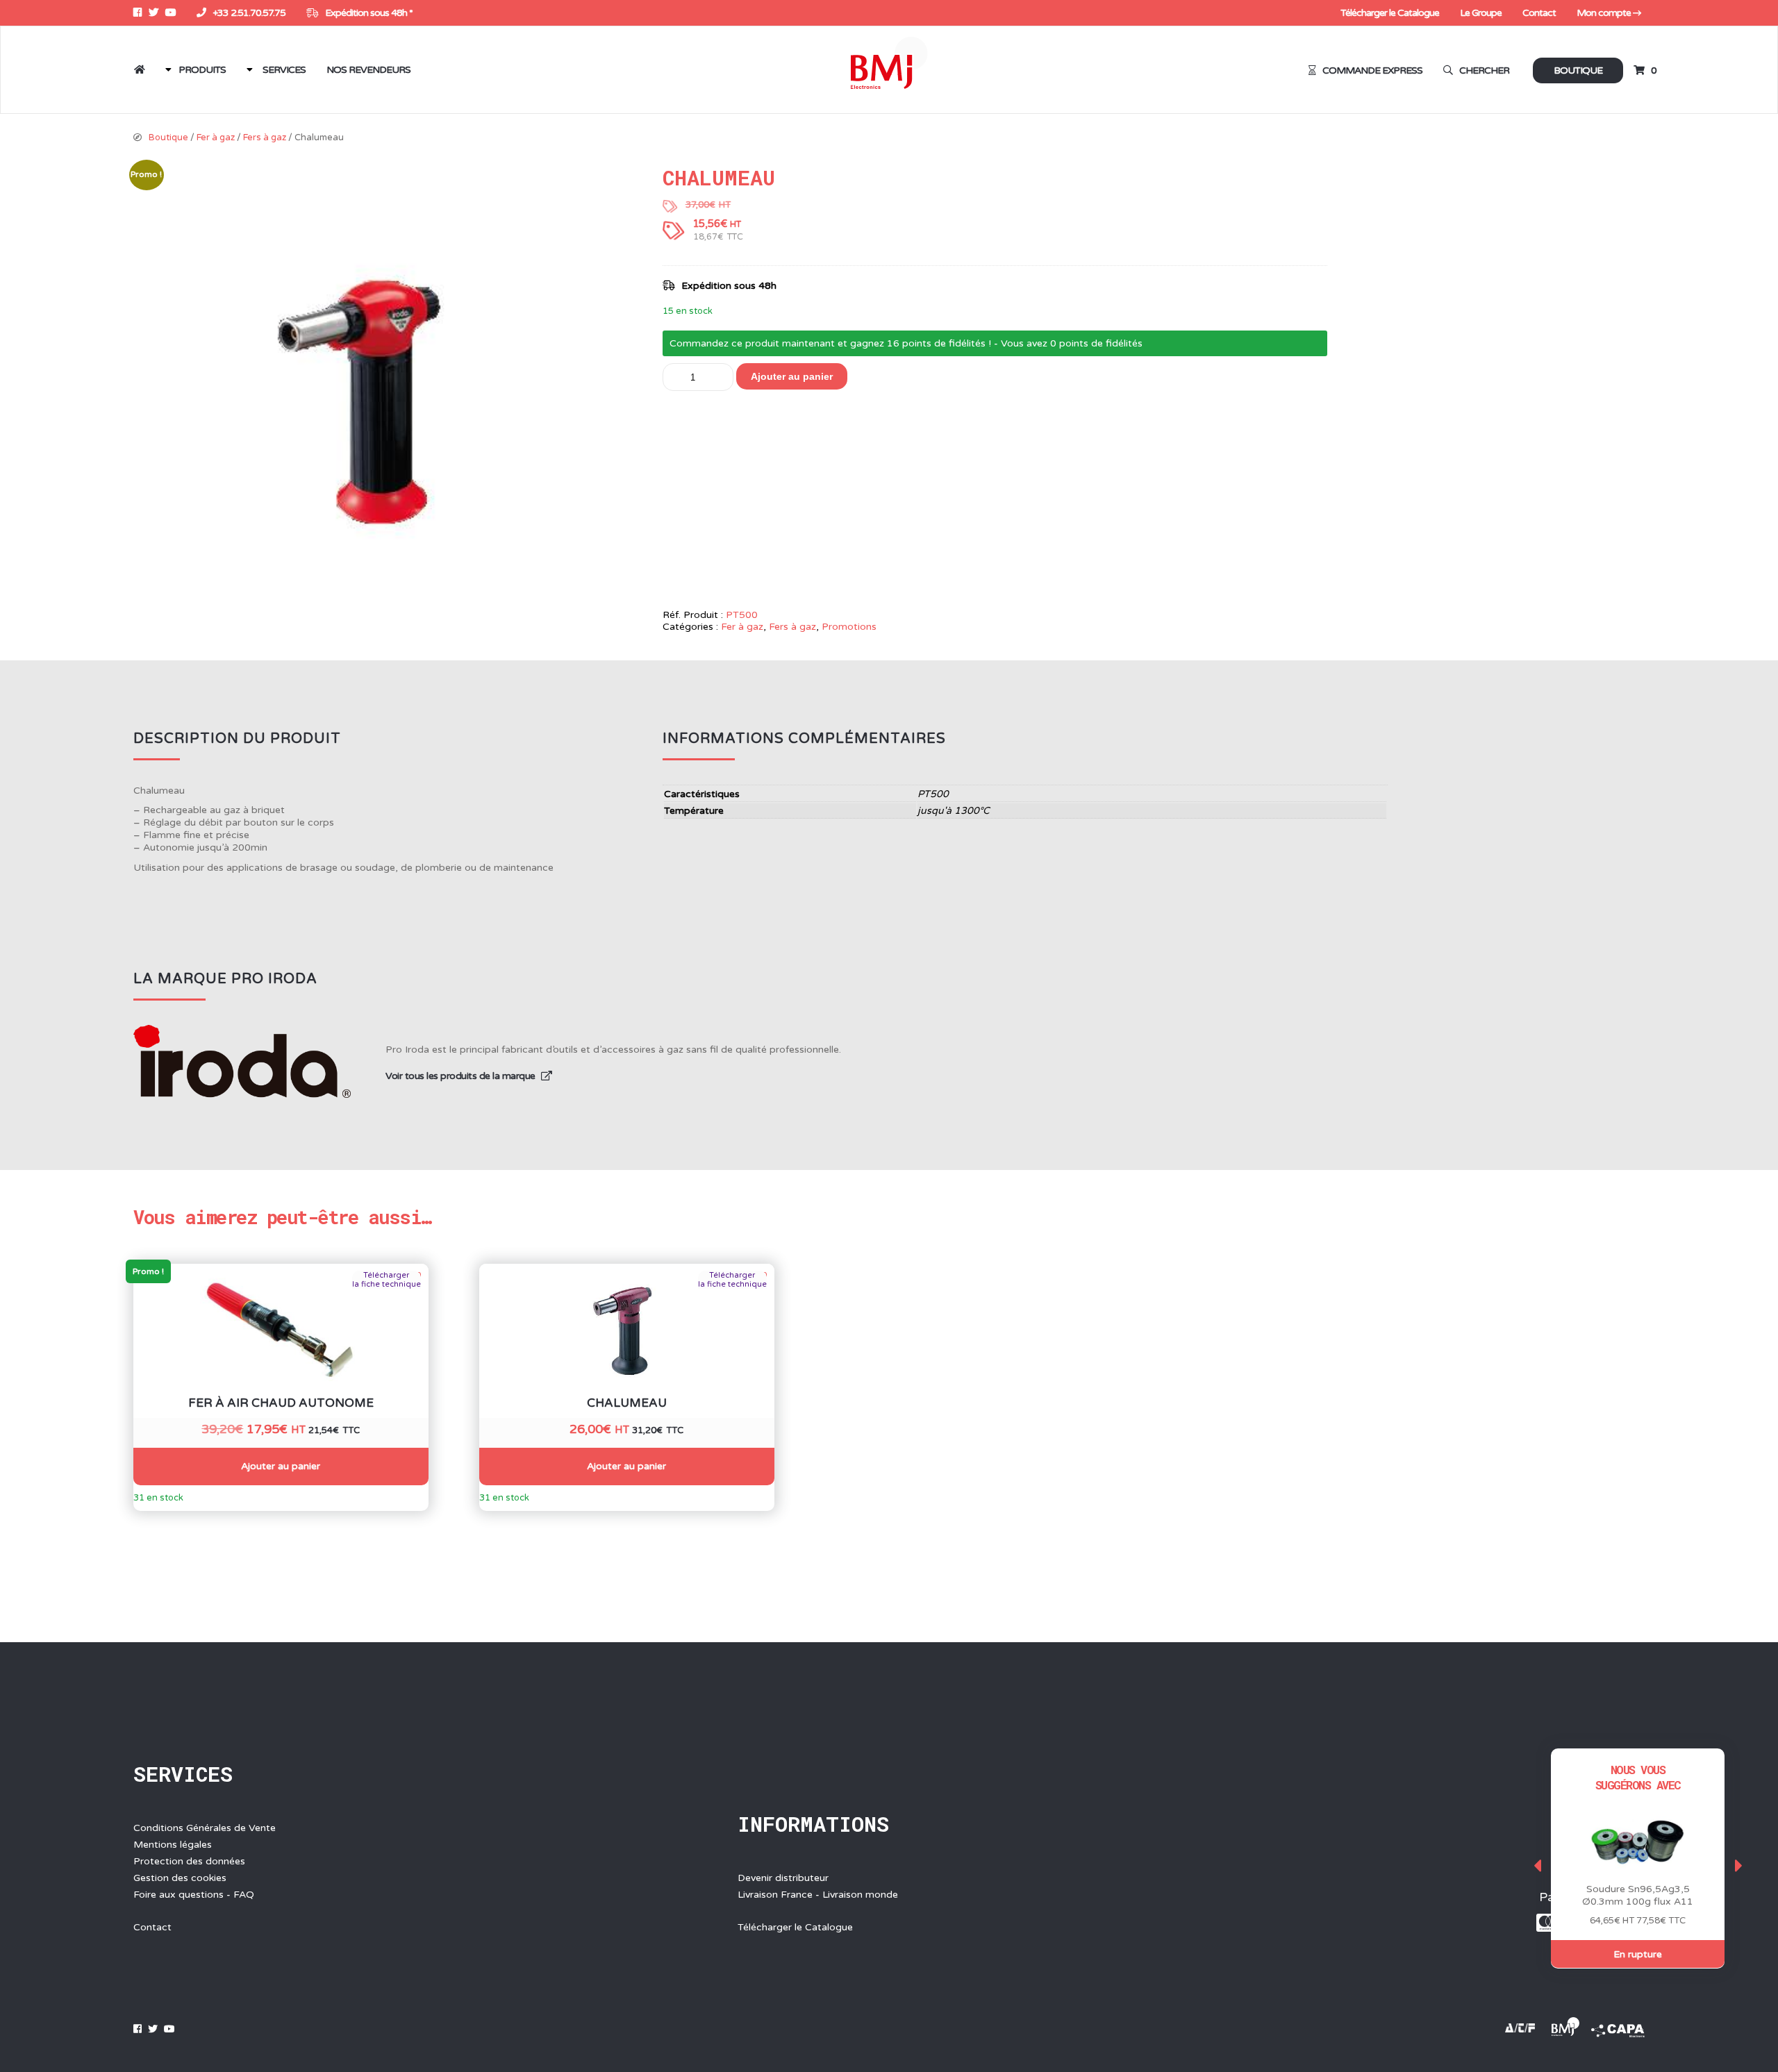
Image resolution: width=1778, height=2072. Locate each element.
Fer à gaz (216, 137)
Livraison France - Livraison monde (818, 1895)
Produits (202, 70)
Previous (1537, 1865)
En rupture (1638, 1954)
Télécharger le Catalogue (1390, 13)
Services (284, 70)
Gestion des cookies (180, 1878)
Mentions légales (173, 1845)
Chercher (1484, 70)
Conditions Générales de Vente (205, 1828)
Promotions (849, 627)
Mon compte (1605, 13)
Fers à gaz (265, 137)
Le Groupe (1481, 13)
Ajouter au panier (792, 376)
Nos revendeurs (368, 70)
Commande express (1372, 70)
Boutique (1578, 70)
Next (1738, 1865)
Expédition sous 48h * (368, 13)
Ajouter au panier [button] (281, 1466)
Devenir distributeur (783, 1878)
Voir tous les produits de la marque (462, 1076)
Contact (1539, 13)
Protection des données (189, 1861)
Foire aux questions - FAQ (194, 1895)
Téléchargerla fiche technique (387, 1280)
